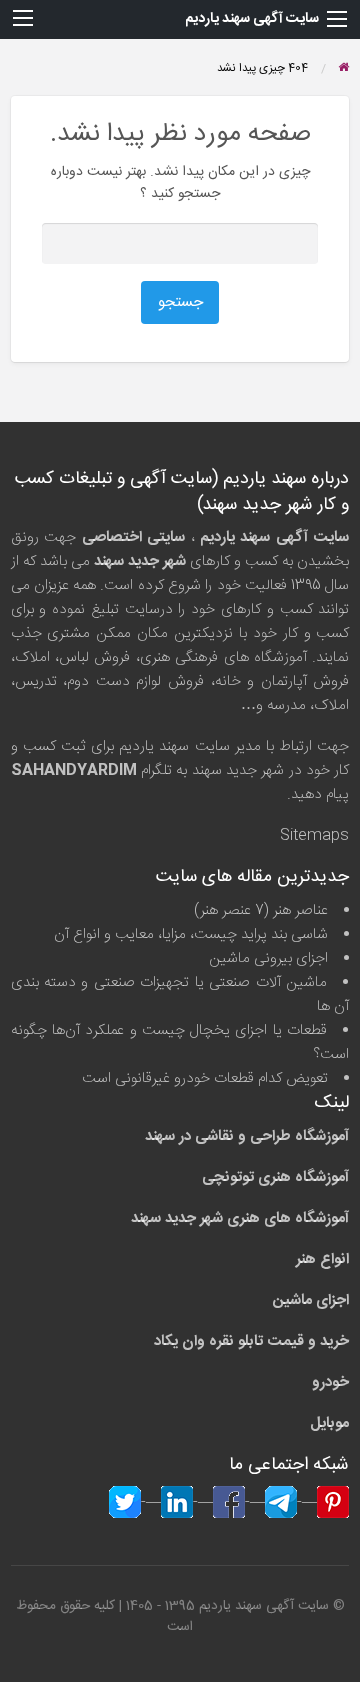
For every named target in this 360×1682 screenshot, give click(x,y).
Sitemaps (314, 835)
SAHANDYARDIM (74, 770)
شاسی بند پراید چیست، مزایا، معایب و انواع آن (191, 934)
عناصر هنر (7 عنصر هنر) (261, 910)
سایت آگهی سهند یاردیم (252, 19)
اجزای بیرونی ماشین (268, 958)
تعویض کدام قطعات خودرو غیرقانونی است (205, 1078)
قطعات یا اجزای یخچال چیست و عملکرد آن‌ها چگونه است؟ (180, 1042)
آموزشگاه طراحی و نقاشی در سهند (247, 1136)
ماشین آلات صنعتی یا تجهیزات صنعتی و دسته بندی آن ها (180, 994)
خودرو (330, 1382)
